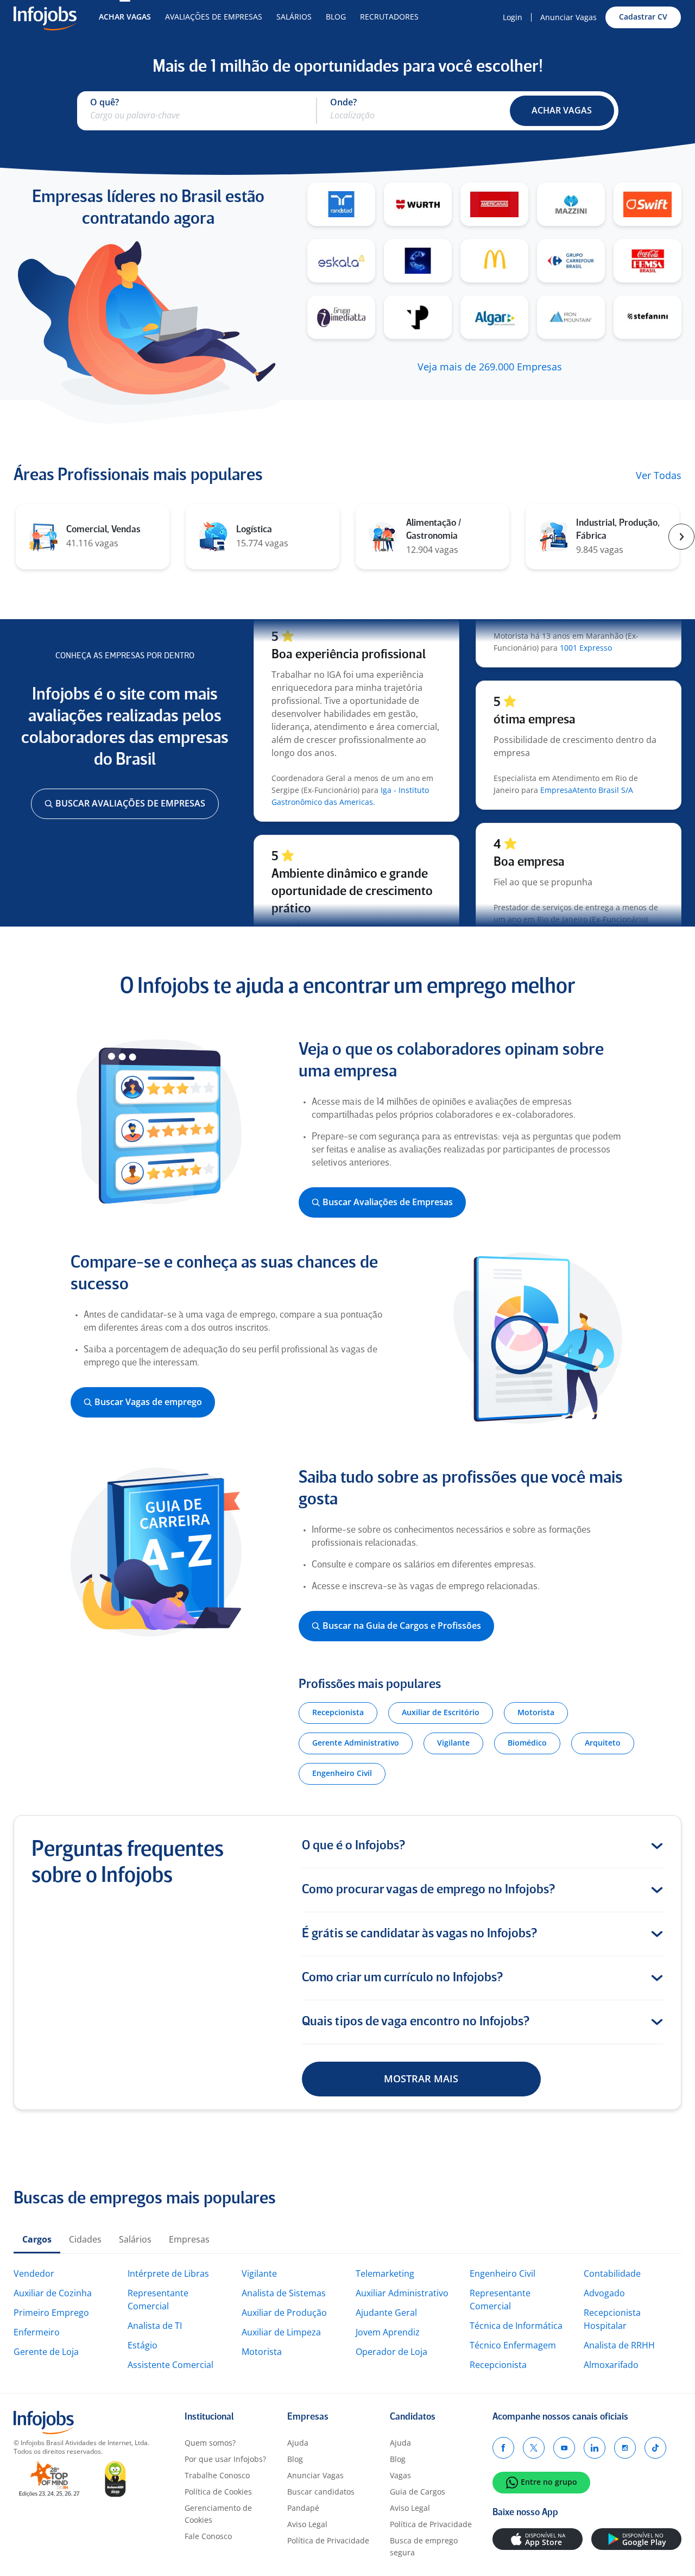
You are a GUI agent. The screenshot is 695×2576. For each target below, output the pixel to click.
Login (513, 17)
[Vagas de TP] (418, 317)
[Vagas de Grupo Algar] (494, 317)
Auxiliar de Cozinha (53, 2293)
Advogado (604, 2293)
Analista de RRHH (619, 2345)
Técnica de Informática (516, 2326)
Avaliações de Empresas (214, 17)
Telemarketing (385, 2273)
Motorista (262, 2352)
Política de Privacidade (328, 2540)
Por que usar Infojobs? (225, 2459)
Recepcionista (498, 2365)
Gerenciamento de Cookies (218, 2514)
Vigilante (259, 2273)
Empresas (189, 2239)
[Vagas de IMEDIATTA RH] (341, 317)
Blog (336, 17)
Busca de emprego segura (424, 2546)
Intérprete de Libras (168, 2273)
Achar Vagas (125, 17)
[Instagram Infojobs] (625, 2448)
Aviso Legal (307, 2524)
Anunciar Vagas (568, 17)
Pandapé (303, 2508)
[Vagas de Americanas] (494, 204)
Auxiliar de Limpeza (281, 2332)
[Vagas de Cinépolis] (418, 261)
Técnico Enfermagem (513, 2345)
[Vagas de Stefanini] (647, 317)
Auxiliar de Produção (284, 2313)
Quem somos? (210, 2443)
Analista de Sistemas (284, 2293)
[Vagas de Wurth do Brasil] (418, 204)
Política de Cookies (218, 2492)
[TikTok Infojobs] (655, 2448)
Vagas (400, 2475)
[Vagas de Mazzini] (571, 204)
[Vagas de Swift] (647, 204)
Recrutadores (389, 17)
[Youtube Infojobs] (564, 2448)
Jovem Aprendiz (388, 2332)
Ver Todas (659, 476)
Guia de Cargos (418, 2492)
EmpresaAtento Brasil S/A (587, 767)
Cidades (85, 2239)
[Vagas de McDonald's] (494, 261)
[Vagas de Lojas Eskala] (341, 261)
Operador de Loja (391, 2352)
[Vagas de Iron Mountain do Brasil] (571, 317)
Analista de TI (155, 2326)
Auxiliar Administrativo (402, 2293)
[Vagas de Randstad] (341, 204)
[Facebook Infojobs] (503, 2448)
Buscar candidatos (321, 2492)
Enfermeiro (37, 2332)
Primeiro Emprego (51, 2313)
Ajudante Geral (386, 2313)
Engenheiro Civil (503, 2273)
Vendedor (34, 2273)
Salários (294, 17)
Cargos (37, 2239)
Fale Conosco (208, 2536)
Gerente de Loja (46, 2352)
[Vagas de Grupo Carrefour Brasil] (571, 261)
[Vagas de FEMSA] (647, 261)
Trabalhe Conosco (217, 2475)
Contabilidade (612, 2273)
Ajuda (298, 2443)
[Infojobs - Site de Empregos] (45, 17)
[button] (562, 111)
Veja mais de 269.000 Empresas (490, 367)
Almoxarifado (611, 2365)
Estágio (143, 2345)
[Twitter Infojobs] (534, 2448)
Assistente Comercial (170, 2365)
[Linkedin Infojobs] (595, 2448)
